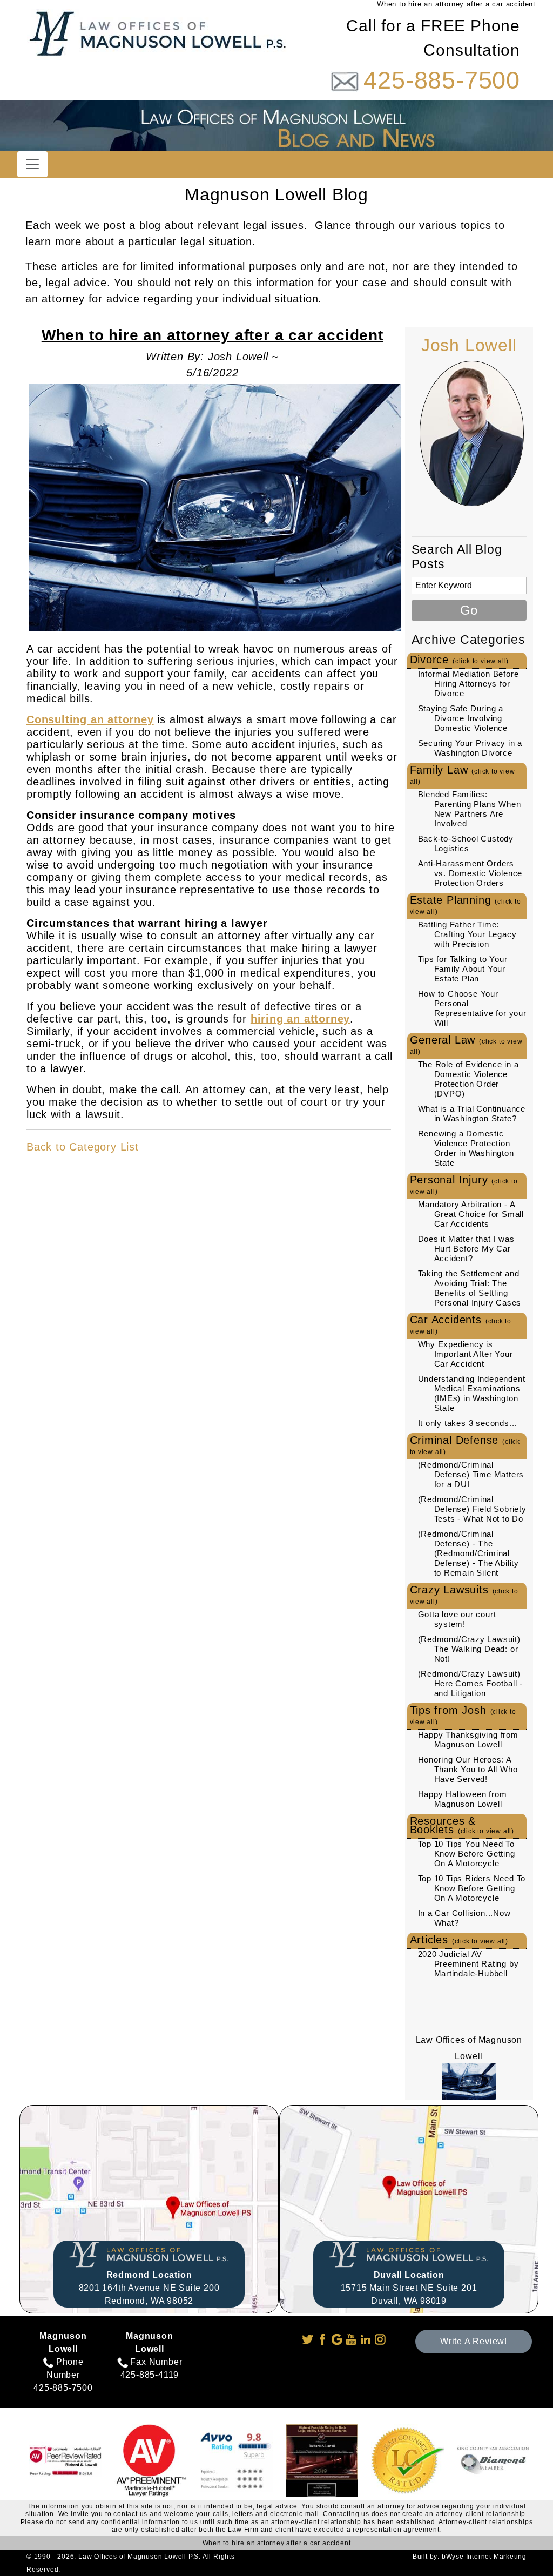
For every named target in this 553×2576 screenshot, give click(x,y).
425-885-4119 (150, 2375)
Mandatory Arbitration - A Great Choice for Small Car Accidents (471, 1214)
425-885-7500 (442, 80)
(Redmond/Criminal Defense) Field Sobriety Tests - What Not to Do (472, 1509)
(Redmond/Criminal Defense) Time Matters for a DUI (471, 1474)
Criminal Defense (465, 1445)
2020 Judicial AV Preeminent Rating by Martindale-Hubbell (468, 1964)
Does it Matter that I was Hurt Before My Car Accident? (466, 1249)
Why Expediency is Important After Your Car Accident (466, 1354)
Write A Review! (474, 2341)
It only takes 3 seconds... (468, 1423)
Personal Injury (464, 1185)
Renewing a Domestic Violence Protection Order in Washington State (466, 1148)
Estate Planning (466, 905)
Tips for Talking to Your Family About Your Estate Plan (463, 969)
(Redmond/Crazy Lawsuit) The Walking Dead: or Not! (469, 1649)
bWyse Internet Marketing (484, 2557)
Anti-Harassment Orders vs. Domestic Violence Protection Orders (470, 873)
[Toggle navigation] (32, 164)
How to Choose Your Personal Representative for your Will (472, 1008)
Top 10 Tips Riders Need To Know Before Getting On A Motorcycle (472, 1888)
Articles (459, 1940)
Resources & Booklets (462, 1825)
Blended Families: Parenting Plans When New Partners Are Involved (470, 809)
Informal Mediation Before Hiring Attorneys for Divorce (468, 684)
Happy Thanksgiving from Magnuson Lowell (468, 1740)
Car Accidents (461, 1324)
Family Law (463, 775)
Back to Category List (83, 1147)
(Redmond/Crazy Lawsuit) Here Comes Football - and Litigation (471, 1683)
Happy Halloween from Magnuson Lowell (463, 1799)
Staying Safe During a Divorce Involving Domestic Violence (463, 718)
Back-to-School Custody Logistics (466, 843)
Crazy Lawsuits (464, 1595)
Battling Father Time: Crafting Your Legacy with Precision (467, 934)
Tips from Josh (463, 1715)
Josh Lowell (469, 345)
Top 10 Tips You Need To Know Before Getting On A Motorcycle (467, 1854)
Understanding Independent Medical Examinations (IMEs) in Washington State (472, 1393)
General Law (466, 1045)
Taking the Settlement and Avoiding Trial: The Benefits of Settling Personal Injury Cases (470, 1288)
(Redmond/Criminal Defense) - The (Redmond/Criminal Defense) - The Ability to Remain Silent (469, 1553)
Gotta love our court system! (457, 1619)
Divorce (460, 660)
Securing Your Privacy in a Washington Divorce (470, 748)
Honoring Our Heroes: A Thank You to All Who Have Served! (468, 1769)
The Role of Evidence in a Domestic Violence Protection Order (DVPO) (468, 1079)
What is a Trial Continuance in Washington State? (472, 1114)
